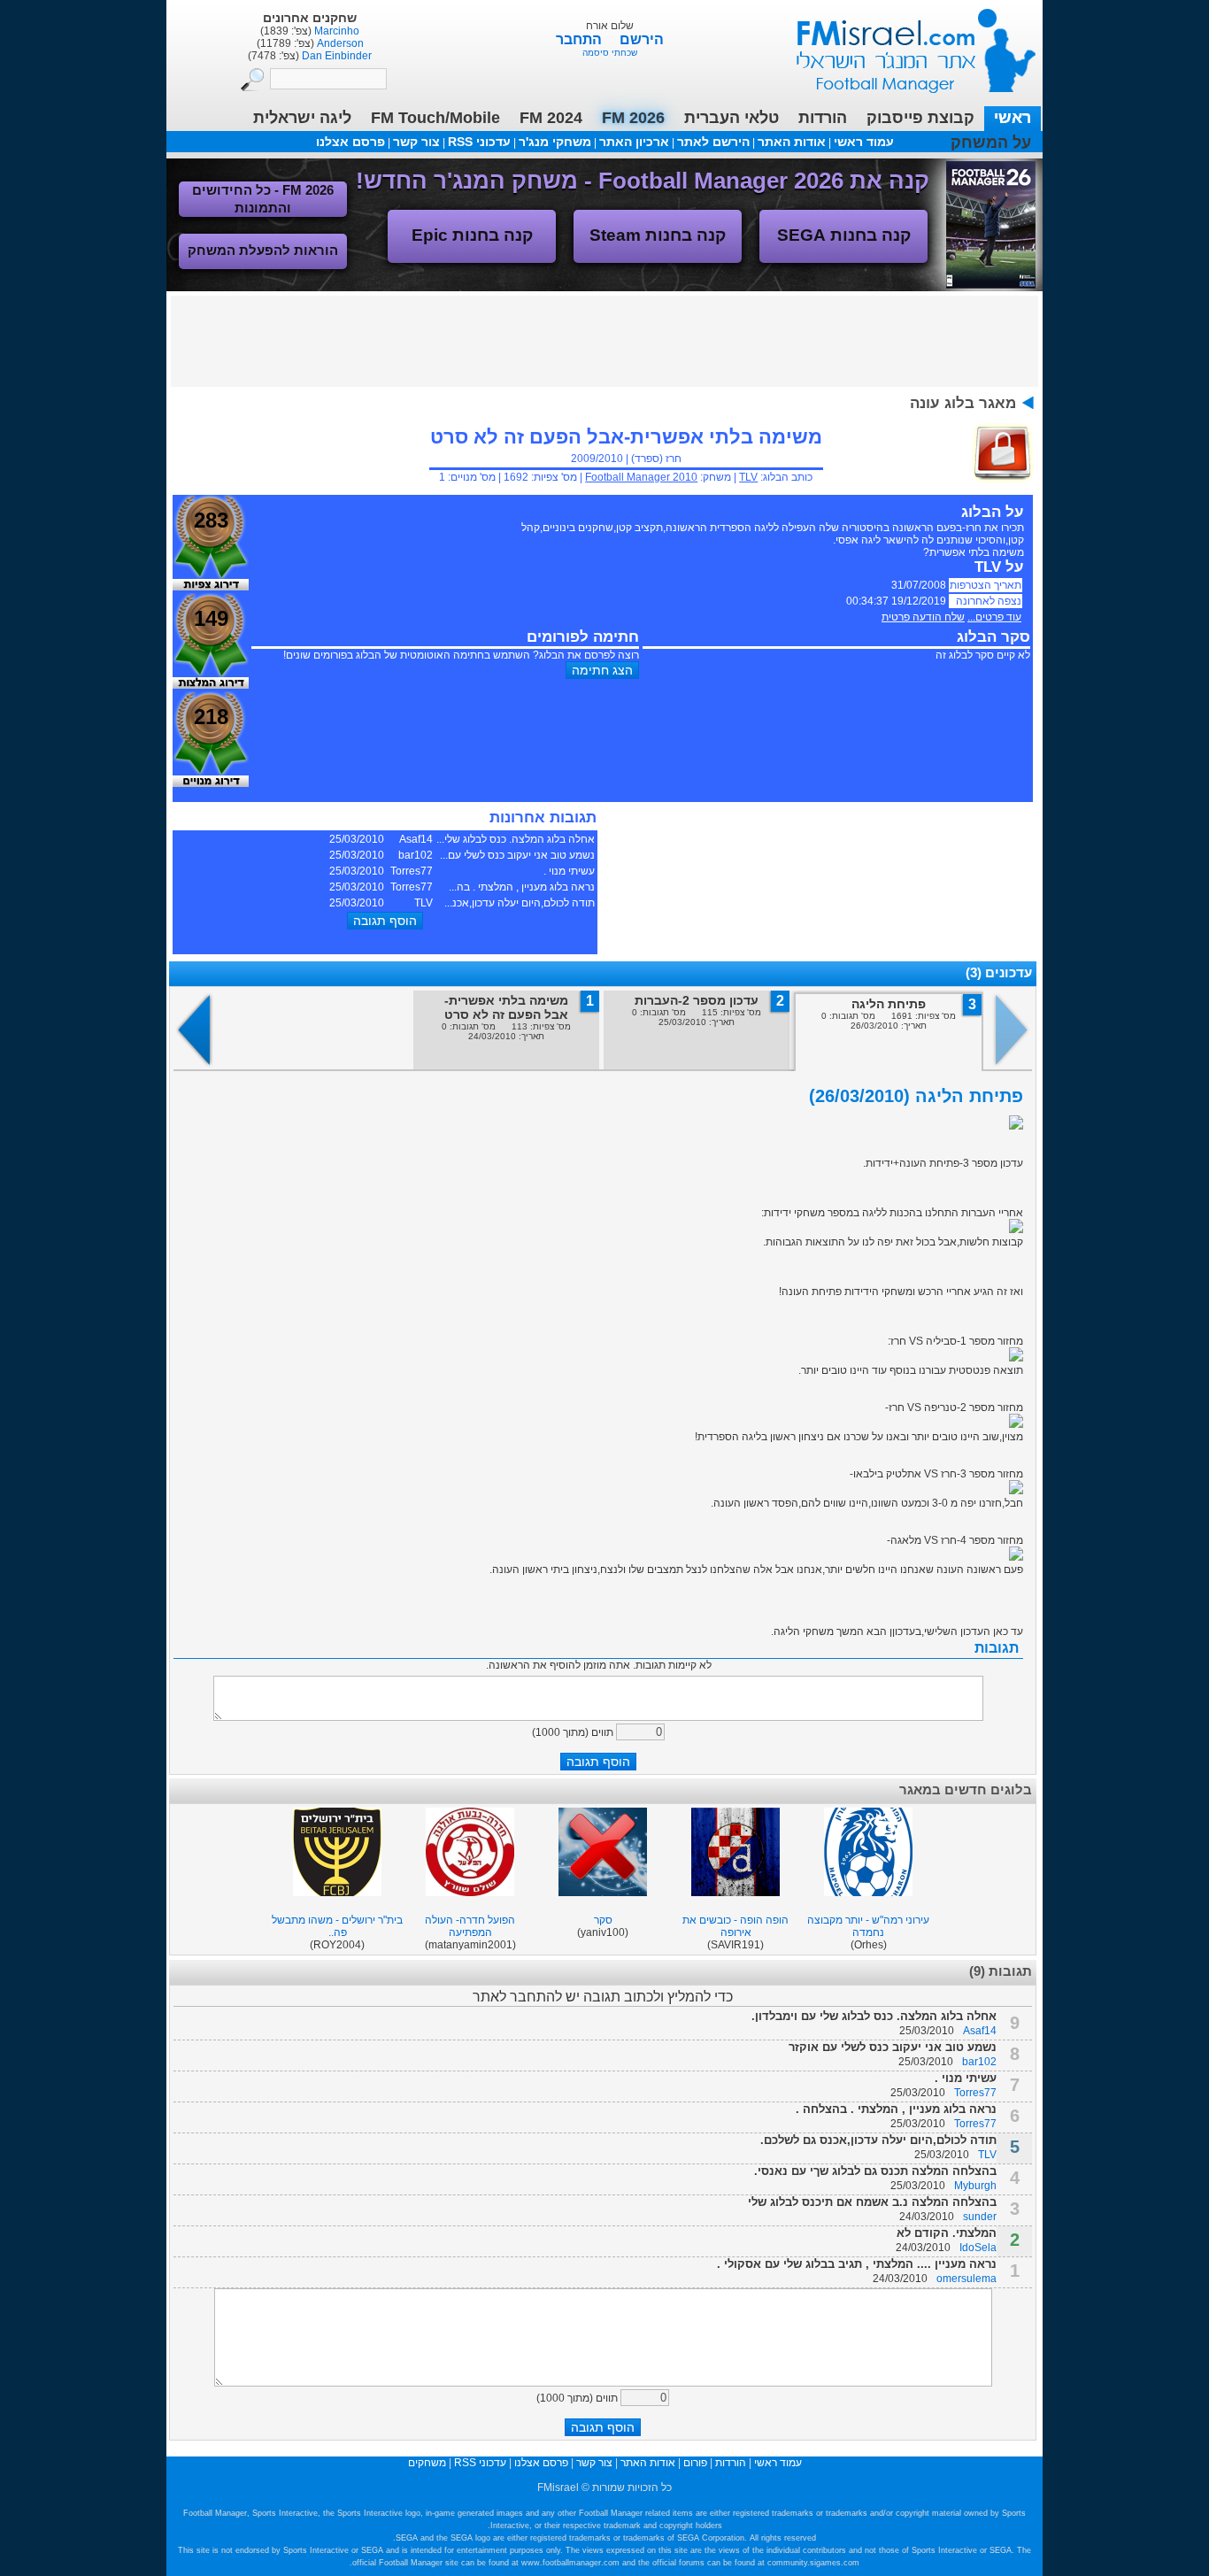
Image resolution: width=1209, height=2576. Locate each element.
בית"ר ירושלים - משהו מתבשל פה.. (337, 1926)
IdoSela (978, 2248)
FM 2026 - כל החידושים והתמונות (263, 199)
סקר (603, 1920)
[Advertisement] (604, 340)
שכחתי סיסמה (610, 53)
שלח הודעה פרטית (923, 617)
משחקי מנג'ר (555, 142)
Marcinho (335, 31)
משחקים (427, 2463)
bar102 (979, 2062)
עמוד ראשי (905, 44)
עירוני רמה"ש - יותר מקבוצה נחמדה (868, 1926)
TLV (748, 477)
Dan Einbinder (335, 56)
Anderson (339, 43)
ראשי (1013, 118)
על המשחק (991, 143)
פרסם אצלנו (350, 142)
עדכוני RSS (479, 142)
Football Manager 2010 (641, 477)
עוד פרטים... (994, 617)
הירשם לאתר (713, 142)
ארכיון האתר (634, 142)
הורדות (823, 118)
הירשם (642, 39)
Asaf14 (980, 2031)
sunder (980, 2217)
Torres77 (975, 2093)
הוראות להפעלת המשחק (263, 250)
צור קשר (416, 142)
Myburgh (975, 2186)
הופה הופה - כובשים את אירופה (735, 1926)
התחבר (581, 39)
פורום (695, 2463)
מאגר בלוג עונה (963, 403)
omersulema (966, 2279)
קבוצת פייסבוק (920, 118)
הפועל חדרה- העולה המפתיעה (470, 1926)
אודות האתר (792, 142)
